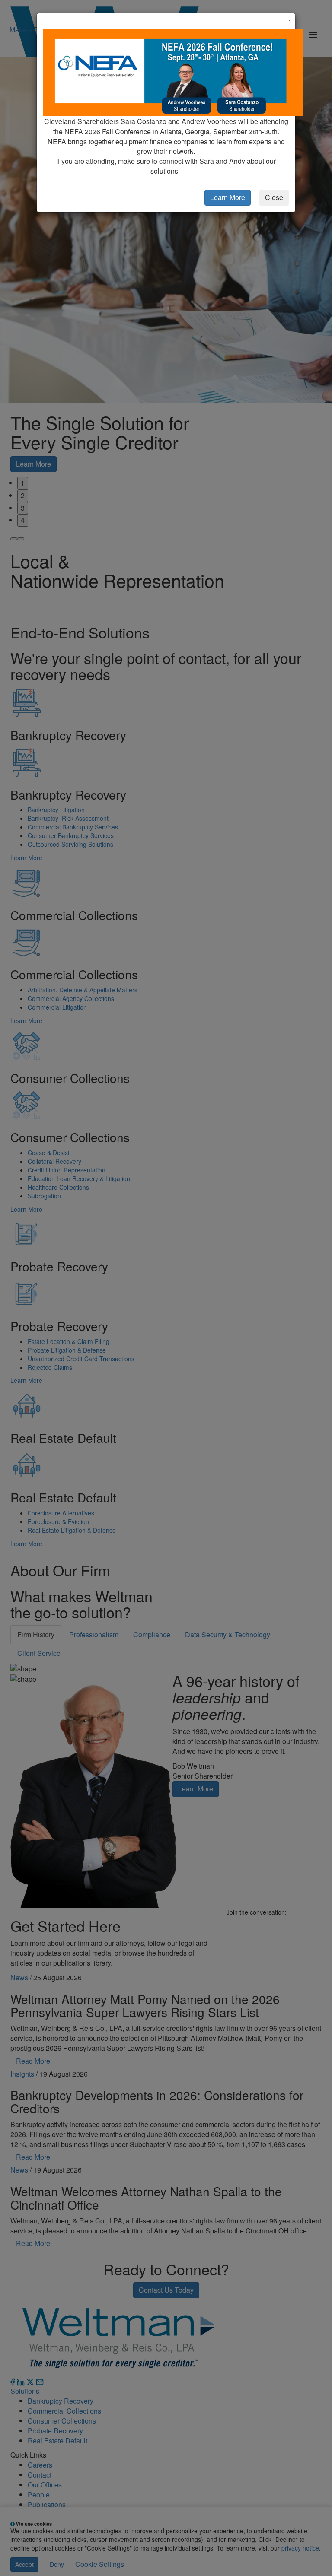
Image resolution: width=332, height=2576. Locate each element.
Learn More (228, 197)
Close (274, 197)
